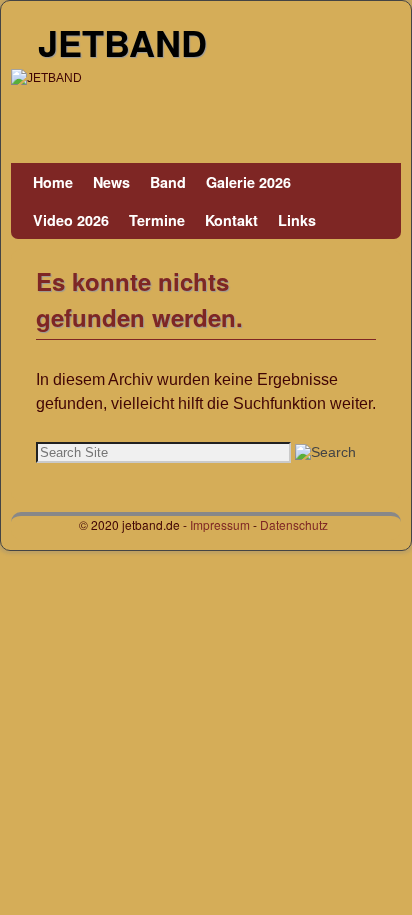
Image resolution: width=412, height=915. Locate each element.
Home (53, 182)
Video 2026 (71, 220)
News (111, 182)
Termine (157, 220)
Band (168, 182)
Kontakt (231, 220)
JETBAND (122, 42)
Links (297, 220)
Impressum (220, 524)
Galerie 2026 (248, 182)
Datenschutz (294, 524)
